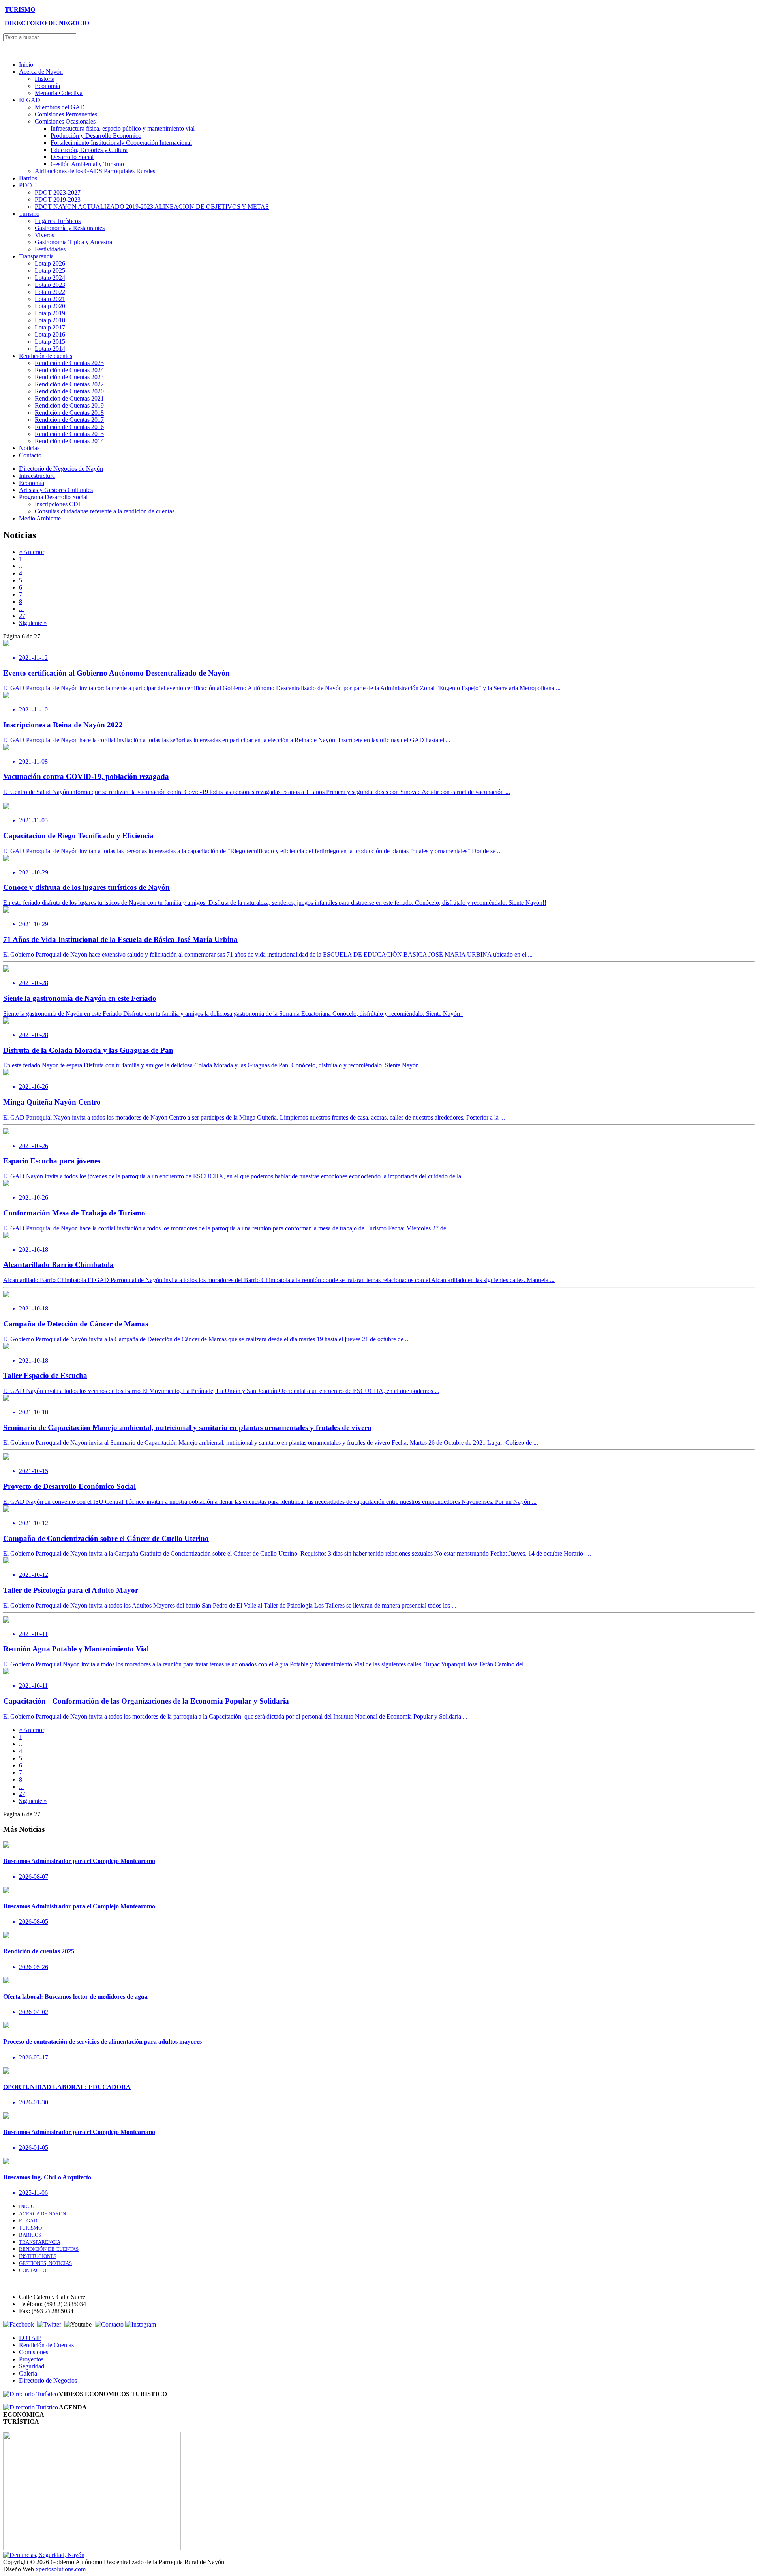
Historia (45, 79)
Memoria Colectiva (59, 93)
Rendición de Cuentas (46, 2345)
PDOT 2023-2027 (58, 192)
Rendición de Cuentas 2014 (69, 441)
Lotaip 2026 (50, 263)
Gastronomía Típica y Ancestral (74, 242)
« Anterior (32, 552)
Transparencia (36, 256)
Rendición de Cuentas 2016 (69, 427)
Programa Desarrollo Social (53, 497)
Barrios (28, 178)
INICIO (27, 2206)
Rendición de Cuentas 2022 (69, 384)
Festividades (50, 249)
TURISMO (20, 10)
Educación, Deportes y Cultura (89, 150)
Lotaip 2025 (50, 271)
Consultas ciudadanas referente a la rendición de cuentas (105, 511)
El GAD (30, 100)
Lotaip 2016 (50, 334)
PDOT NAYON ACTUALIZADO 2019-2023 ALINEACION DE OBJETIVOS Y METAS (152, 207)
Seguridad (32, 2366)
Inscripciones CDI (57, 504)
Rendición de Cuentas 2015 (69, 434)
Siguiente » (33, 623)
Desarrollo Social (72, 157)
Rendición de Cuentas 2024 (69, 370)
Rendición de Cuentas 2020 (69, 391)
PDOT (27, 185)
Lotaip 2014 (50, 349)
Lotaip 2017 (50, 327)
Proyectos (31, 2359)
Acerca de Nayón (41, 72)
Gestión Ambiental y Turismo (87, 164)
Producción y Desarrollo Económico (96, 136)
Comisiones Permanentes (66, 114)
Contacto (30, 455)
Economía (47, 86)
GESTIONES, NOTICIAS (45, 2263)
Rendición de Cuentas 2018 (69, 413)
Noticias (29, 448)
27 (22, 616)
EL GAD (28, 2221)
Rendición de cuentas (46, 356)
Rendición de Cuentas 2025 (69, 363)
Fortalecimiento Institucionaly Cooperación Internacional (121, 143)
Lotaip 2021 (50, 299)
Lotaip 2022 (50, 292)
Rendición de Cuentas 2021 (69, 398)
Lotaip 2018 (50, 320)
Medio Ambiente (40, 518)
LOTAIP (30, 2338)
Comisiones (34, 2352)
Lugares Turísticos (58, 221)
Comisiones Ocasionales (65, 121)
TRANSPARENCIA (40, 2242)
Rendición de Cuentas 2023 (69, 377)
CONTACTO (33, 2270)
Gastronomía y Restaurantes (70, 228)
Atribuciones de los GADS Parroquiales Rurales (95, 171)
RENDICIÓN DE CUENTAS (49, 2249)
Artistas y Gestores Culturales (56, 490)
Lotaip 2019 (50, 313)
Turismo (29, 214)
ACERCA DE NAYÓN (42, 2214)
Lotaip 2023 (50, 285)
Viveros (44, 235)
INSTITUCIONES (38, 2256)
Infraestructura (37, 476)
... (21, 566)
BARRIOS (30, 2235)
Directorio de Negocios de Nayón (61, 469)
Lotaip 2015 (50, 342)
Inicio (26, 65)
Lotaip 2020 (50, 306)
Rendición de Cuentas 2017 (69, 420)
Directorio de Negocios (48, 2380)
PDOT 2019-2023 (58, 199)
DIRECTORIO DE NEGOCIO (47, 23)
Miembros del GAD (60, 107)
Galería (28, 2373)
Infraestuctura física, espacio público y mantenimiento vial (123, 128)
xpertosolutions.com (61, 2569)
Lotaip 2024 (50, 278)
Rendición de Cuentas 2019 (69, 405)
